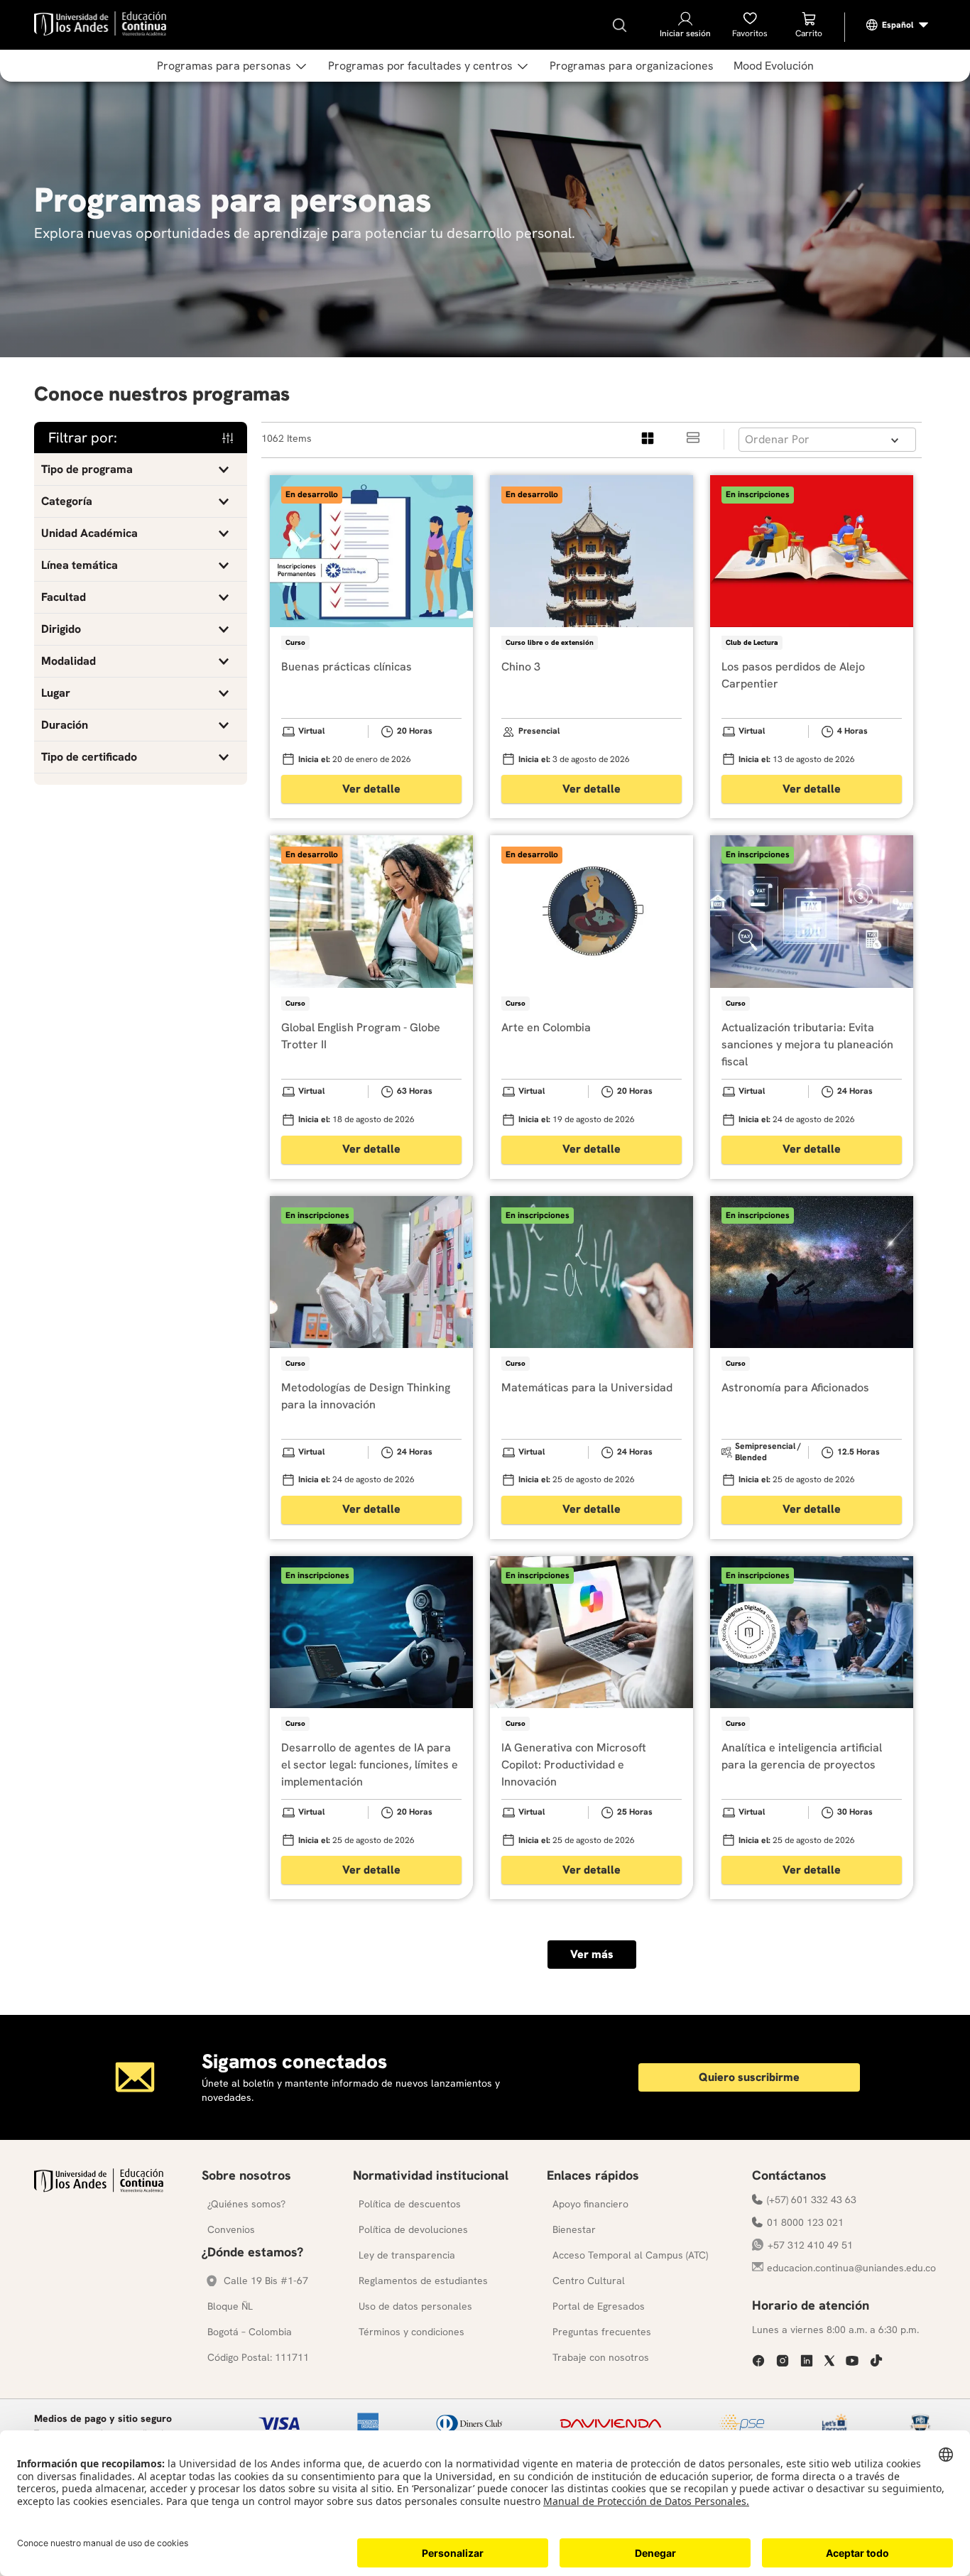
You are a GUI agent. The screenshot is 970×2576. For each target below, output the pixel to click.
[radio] (648, 439)
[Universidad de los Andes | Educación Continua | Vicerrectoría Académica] (99, 2189)
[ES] (898, 25)
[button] (141, 469)
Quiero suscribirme (749, 2077)
